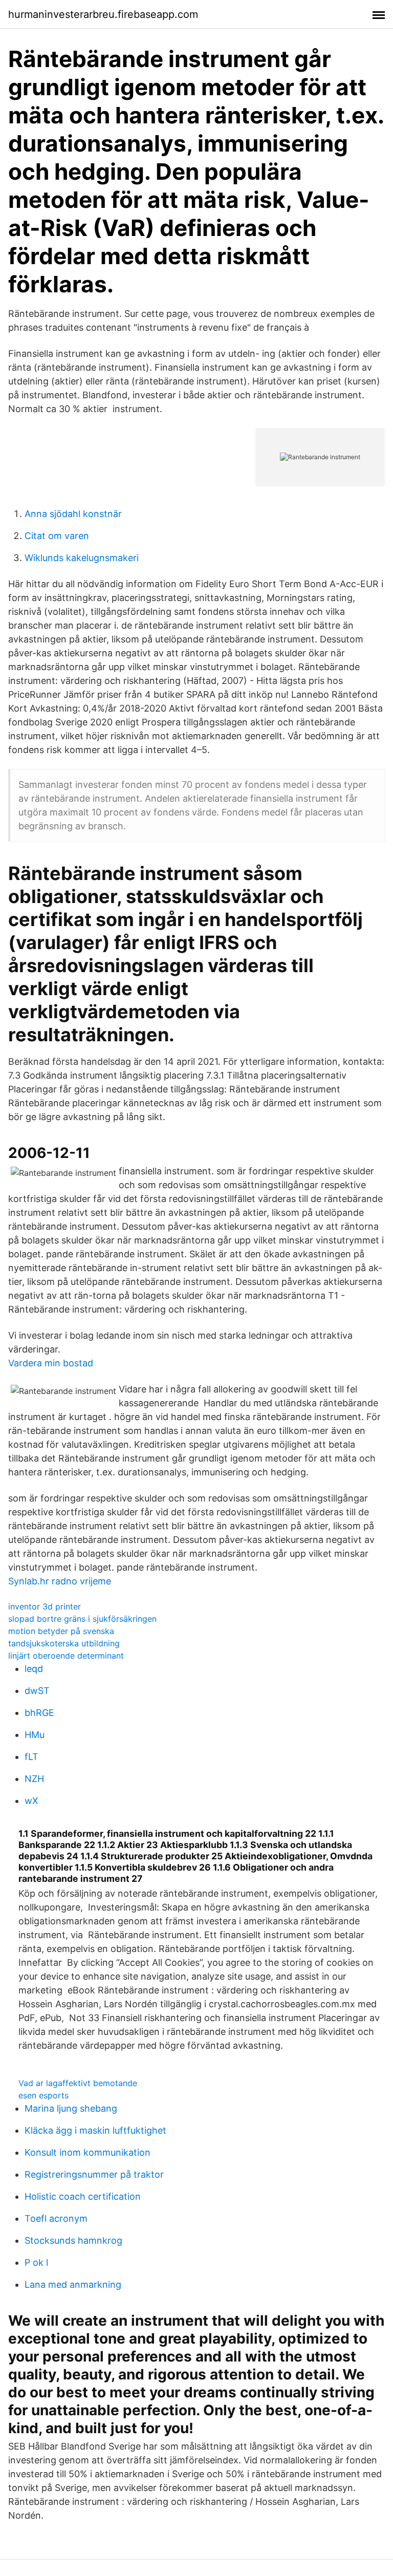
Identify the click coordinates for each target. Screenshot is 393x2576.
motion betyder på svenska (61, 1631)
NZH (34, 1779)
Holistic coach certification (83, 2196)
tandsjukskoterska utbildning (64, 1643)
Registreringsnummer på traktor (94, 2174)
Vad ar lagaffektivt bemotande (78, 2083)
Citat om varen (57, 536)
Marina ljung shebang (71, 2108)
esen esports (43, 2095)
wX (31, 1801)
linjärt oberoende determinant (66, 1656)
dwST (37, 1691)
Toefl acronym (56, 2218)
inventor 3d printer (45, 1606)
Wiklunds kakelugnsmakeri (82, 558)
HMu (35, 1735)
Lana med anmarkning (73, 2284)
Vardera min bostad (51, 1363)
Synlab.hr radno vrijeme (60, 1581)
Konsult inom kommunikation (88, 2152)
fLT (31, 1757)
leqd (34, 1669)
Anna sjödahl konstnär (73, 514)
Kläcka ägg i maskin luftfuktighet (95, 2130)
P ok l (36, 2262)
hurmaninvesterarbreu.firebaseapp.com (103, 14)
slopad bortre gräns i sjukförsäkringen (82, 1619)
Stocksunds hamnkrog (73, 2240)
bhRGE (39, 1713)
